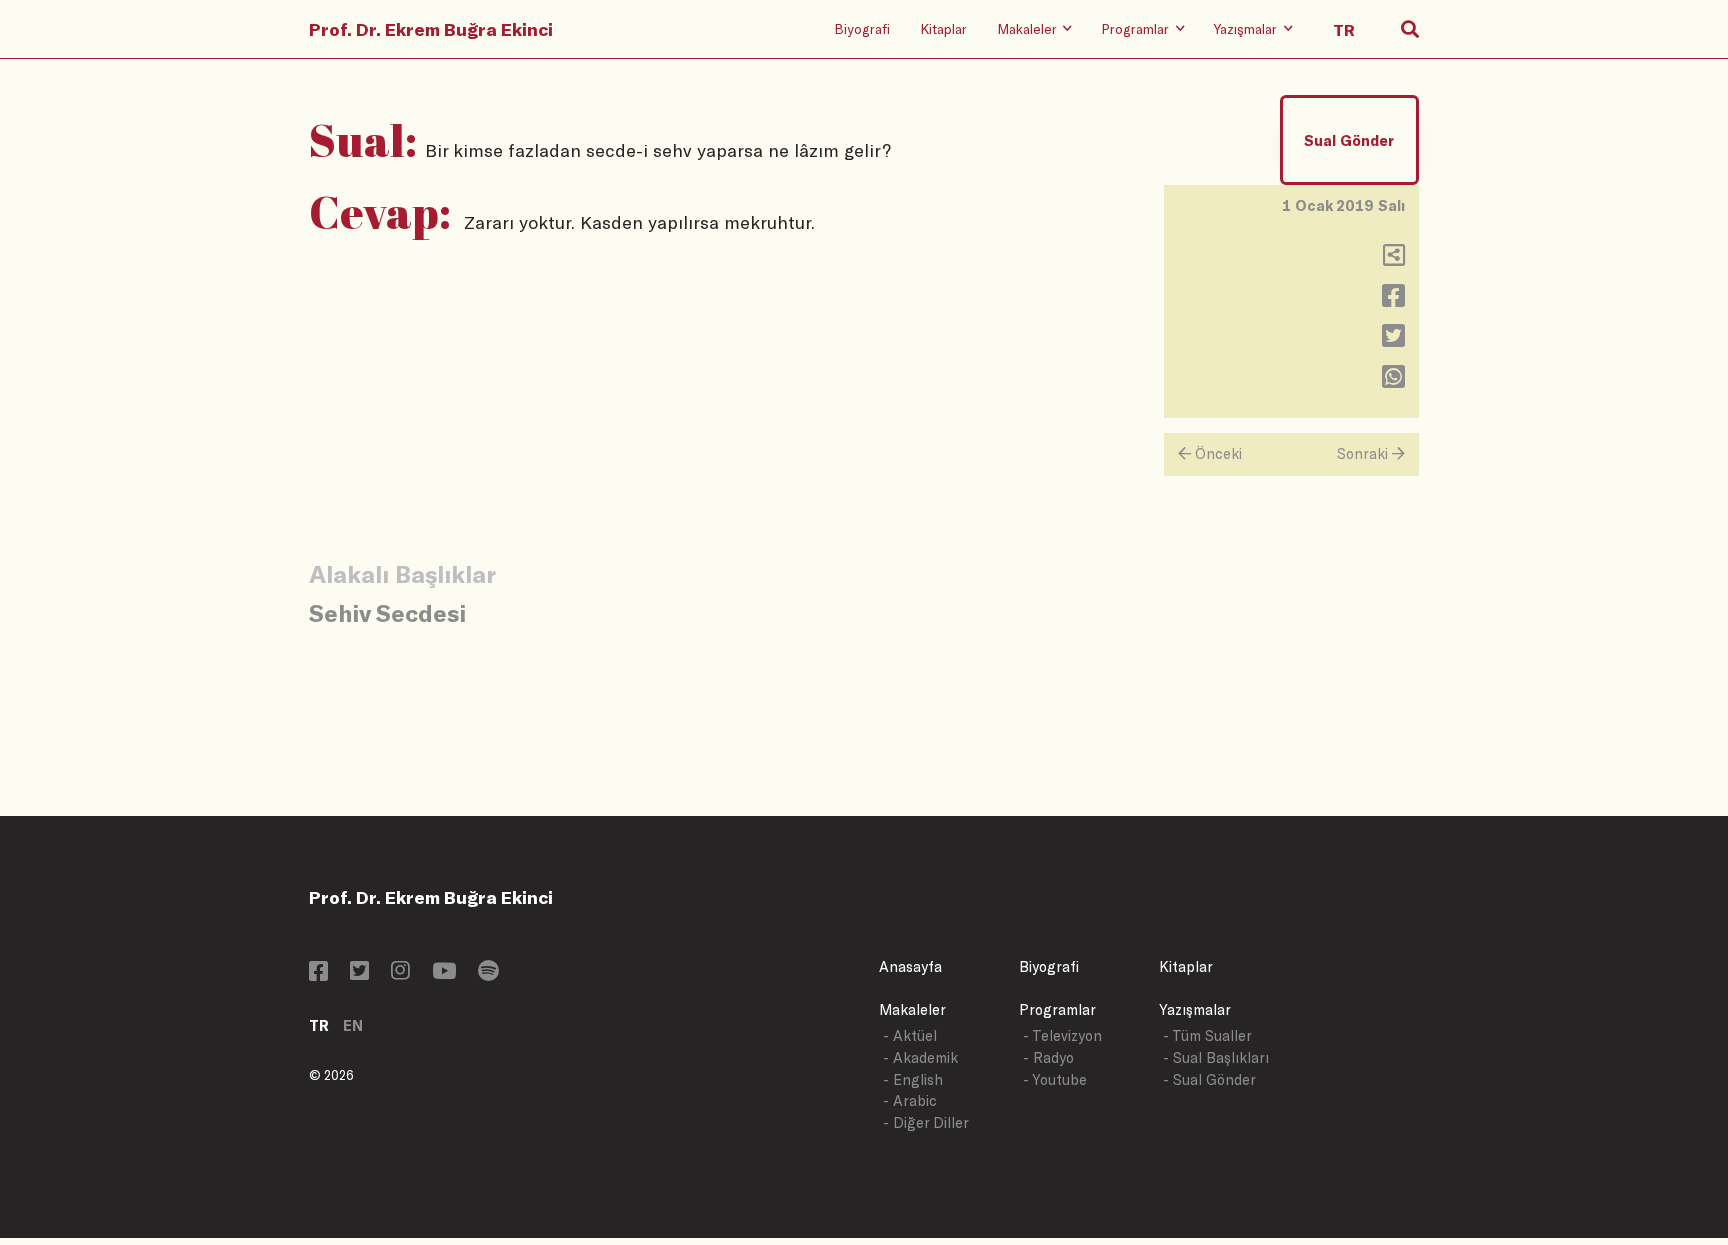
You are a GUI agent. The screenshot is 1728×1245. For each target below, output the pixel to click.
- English (913, 1079)
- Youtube (1055, 1079)
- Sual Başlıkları (1216, 1057)
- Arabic (910, 1100)
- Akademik (920, 1057)
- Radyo (1048, 1057)
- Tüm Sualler (1207, 1035)
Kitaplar (943, 28)
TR (319, 1025)
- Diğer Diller (926, 1122)
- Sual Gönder (1209, 1079)
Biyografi (862, 28)
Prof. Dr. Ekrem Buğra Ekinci (431, 29)
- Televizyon (1062, 1035)
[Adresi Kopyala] (1394, 259)
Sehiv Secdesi (387, 612)
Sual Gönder (1349, 140)
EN (353, 1025)
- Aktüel (910, 1035)
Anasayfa (910, 966)
